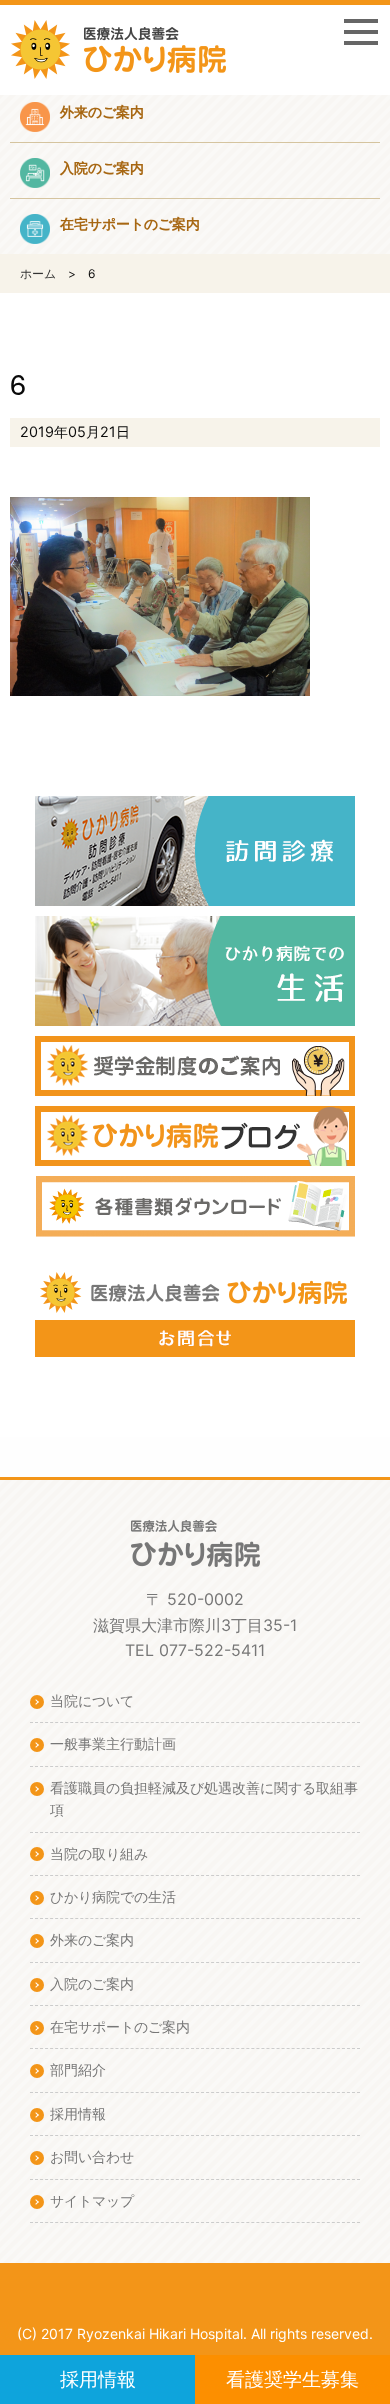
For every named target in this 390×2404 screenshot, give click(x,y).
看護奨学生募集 (292, 2379)
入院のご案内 (92, 1983)
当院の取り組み (99, 1853)
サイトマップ (92, 2200)
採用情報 (98, 2379)
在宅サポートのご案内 (120, 2026)
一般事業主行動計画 (113, 1743)
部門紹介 (78, 2069)
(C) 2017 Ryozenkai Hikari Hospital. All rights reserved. (195, 2333)
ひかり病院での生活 (113, 1896)
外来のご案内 (92, 1939)
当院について (92, 1700)
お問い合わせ (92, 2156)
